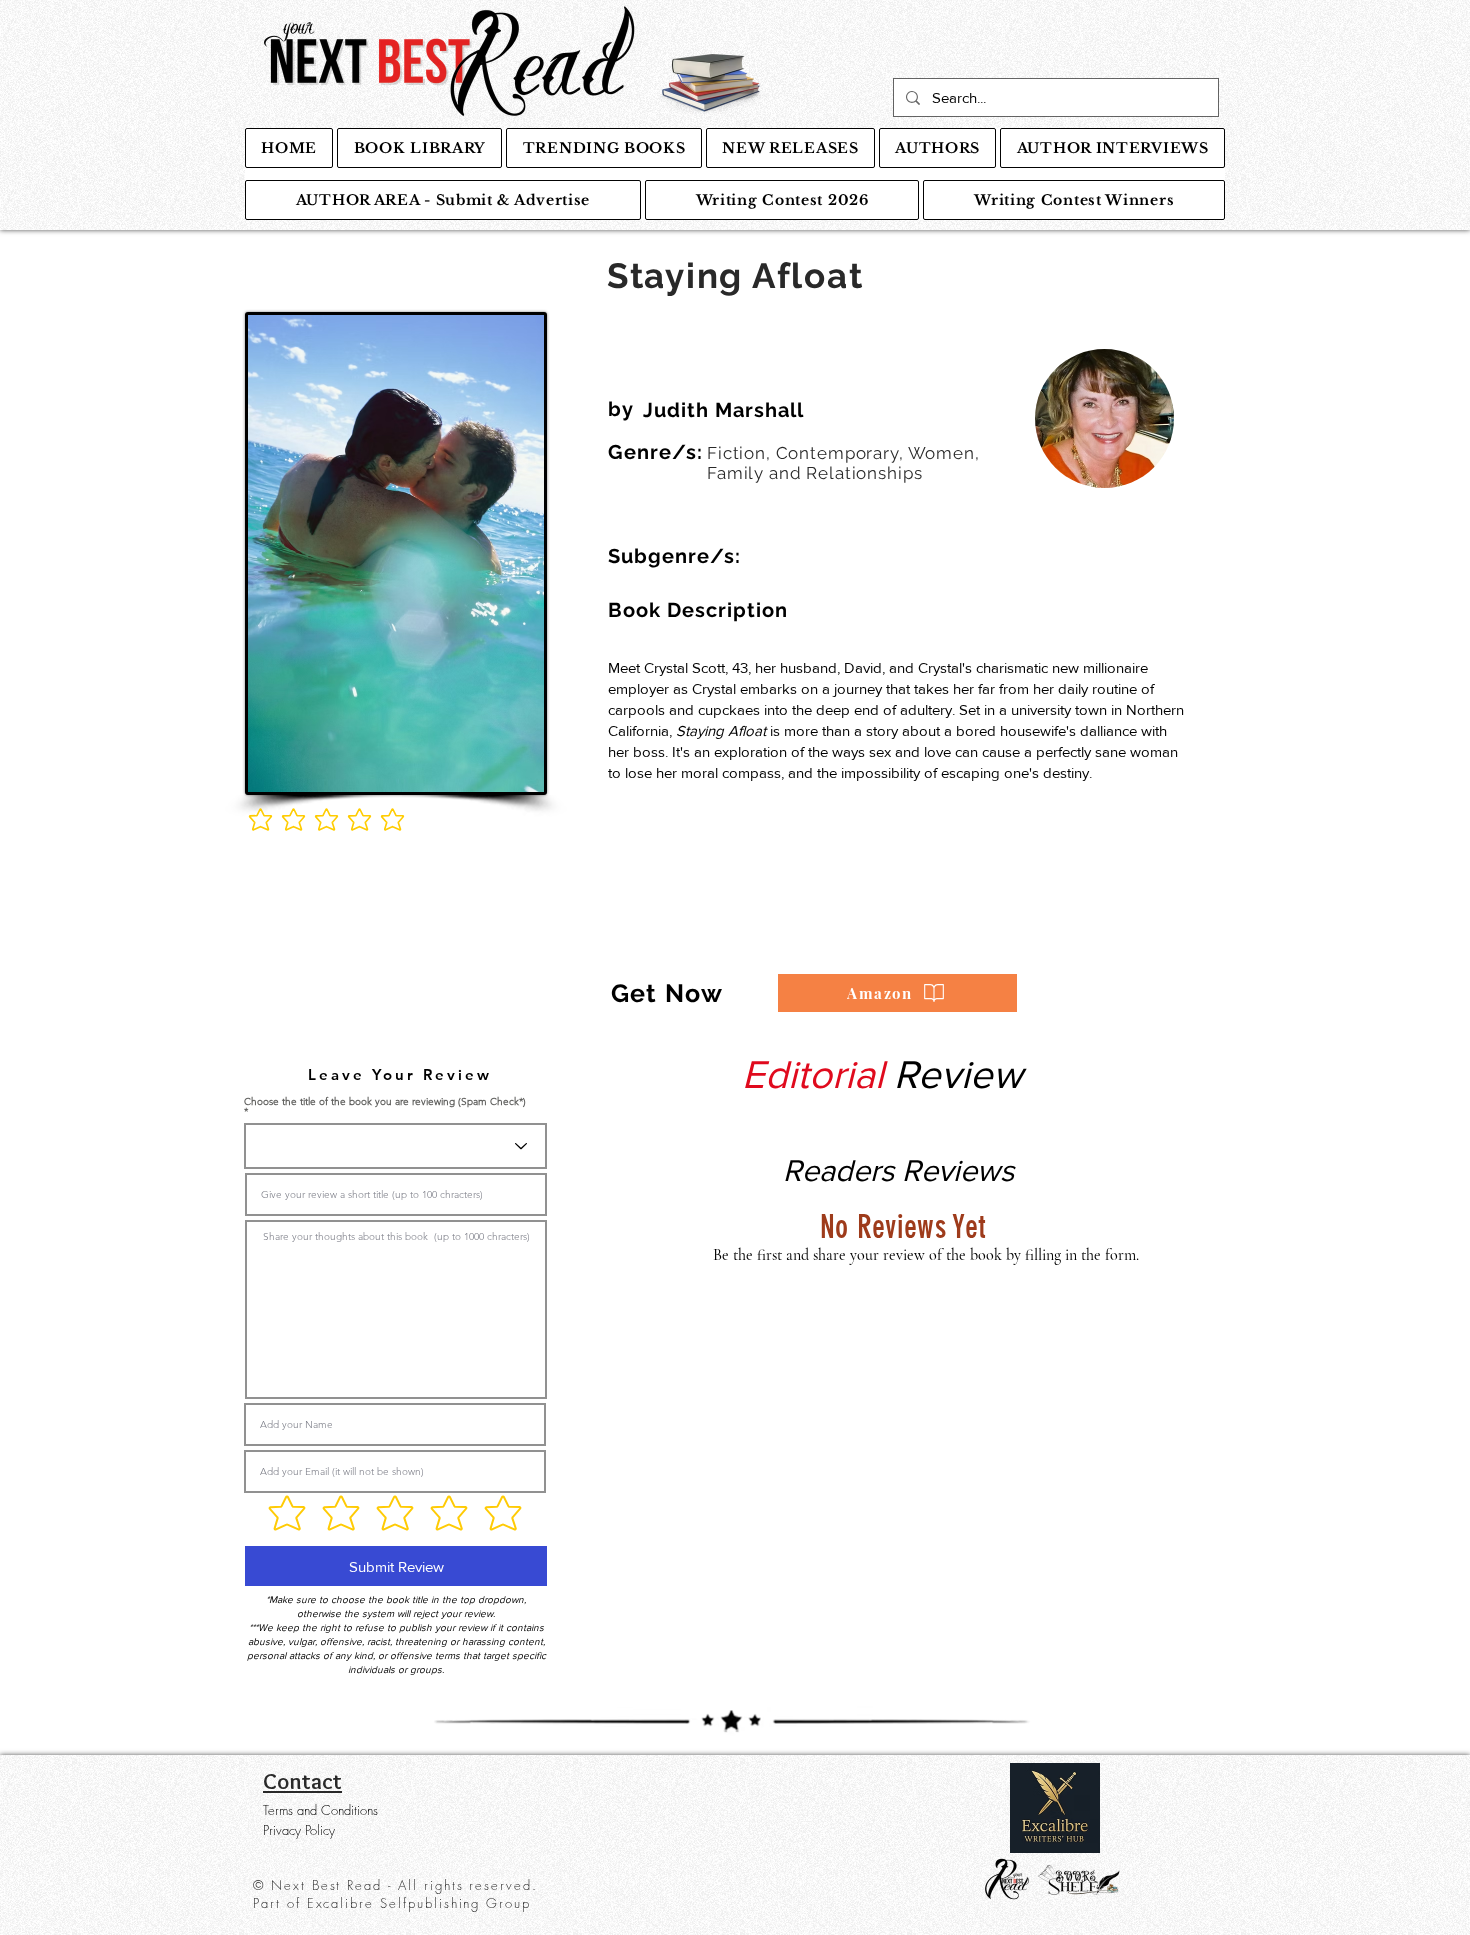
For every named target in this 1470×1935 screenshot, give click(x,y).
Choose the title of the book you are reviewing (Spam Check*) (385, 1102)
